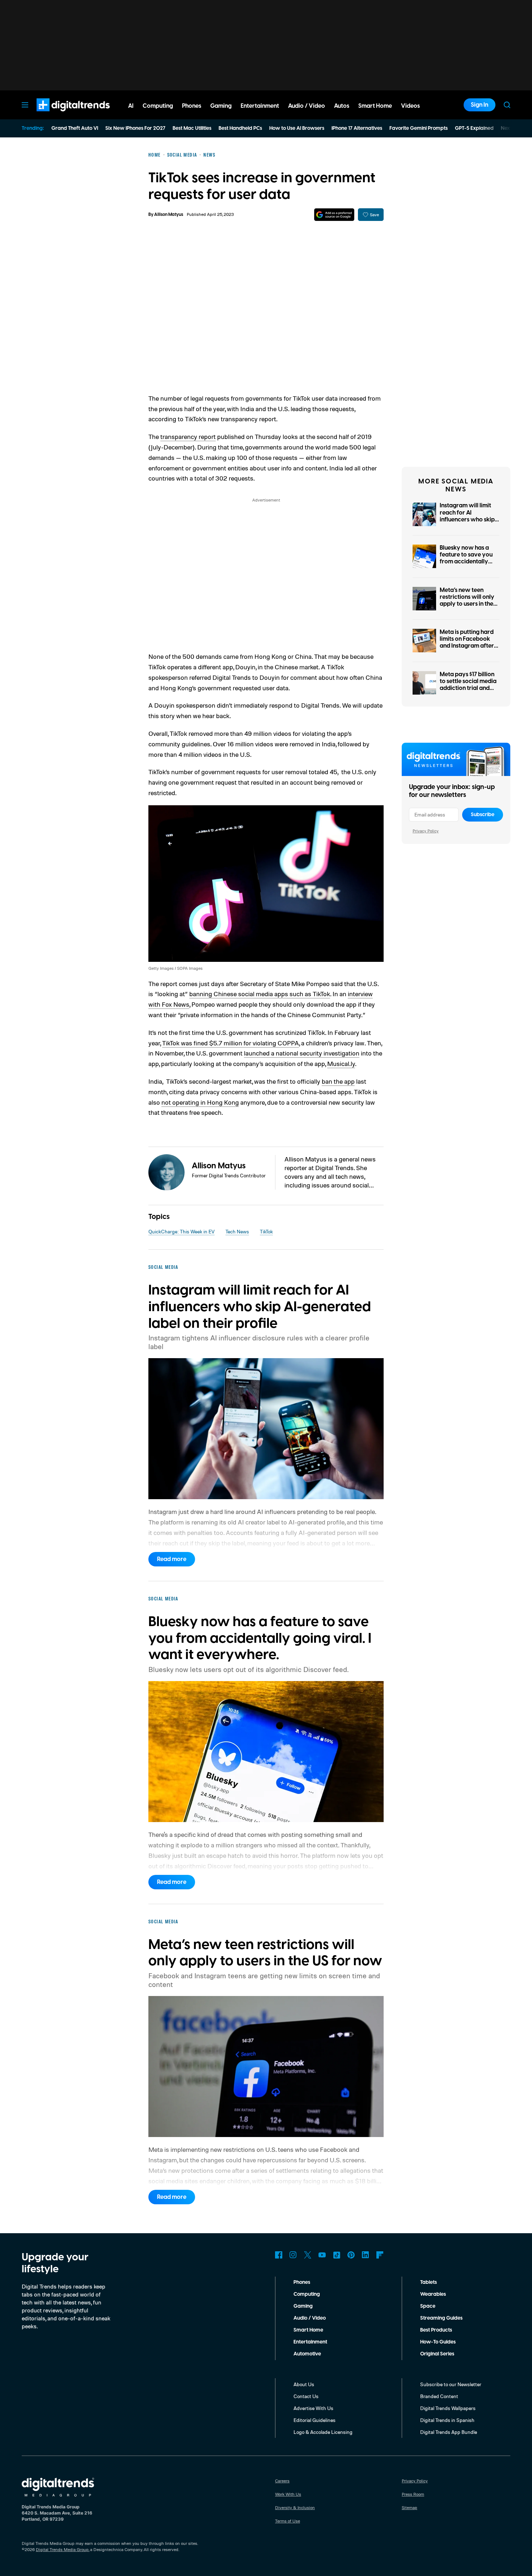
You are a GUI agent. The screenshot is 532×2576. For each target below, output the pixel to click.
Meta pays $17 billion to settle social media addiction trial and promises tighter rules (469, 685)
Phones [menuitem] (192, 106)
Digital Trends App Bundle (449, 2432)
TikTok (266, 1231)
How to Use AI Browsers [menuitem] (297, 128)
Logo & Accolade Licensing (323, 2432)
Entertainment (310, 2342)
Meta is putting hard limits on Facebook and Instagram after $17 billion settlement (467, 643)
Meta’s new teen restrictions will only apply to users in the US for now (467, 601)
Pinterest (351, 2255)
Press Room (413, 2494)
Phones (302, 2282)
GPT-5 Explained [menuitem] (474, 128)
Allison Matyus (169, 215)
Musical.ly (341, 1063)
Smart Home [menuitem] (375, 106)
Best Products (436, 2330)
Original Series (437, 2354)
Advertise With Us (313, 2408)
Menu (25, 105)
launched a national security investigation (302, 1053)
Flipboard (380, 2255)
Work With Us (288, 2494)
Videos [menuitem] (410, 106)
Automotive (307, 2354)
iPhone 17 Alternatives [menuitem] (357, 128)
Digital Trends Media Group (62, 2549)
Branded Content (439, 2396)
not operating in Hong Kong (200, 1102)
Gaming (303, 2306)
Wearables (433, 2294)
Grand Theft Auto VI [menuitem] (75, 128)
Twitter (308, 2255)
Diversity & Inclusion (295, 2507)
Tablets (428, 2282)
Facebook (279, 2255)
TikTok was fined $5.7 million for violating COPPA (231, 1043)
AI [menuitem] (131, 106)
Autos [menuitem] (342, 106)
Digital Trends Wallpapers (448, 2408)
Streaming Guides (441, 2318)
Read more (172, 1559)
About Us (304, 2384)
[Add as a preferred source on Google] (334, 215)
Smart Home (308, 2330)
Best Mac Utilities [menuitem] (192, 128)
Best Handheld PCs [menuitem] (240, 128)
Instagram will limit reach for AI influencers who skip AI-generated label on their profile (469, 519)
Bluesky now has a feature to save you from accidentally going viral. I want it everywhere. (466, 562)
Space (428, 2306)
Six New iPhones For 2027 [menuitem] (135, 128)
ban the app (338, 1081)
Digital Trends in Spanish (447, 2420)
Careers (282, 2481)
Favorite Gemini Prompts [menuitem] (419, 128)
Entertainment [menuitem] (260, 106)
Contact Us (306, 2396)
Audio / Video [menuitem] (307, 106)
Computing (307, 2294)
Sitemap (409, 2507)
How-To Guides (438, 2342)
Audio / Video (310, 2318)
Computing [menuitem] (158, 106)
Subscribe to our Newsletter (451, 2384)
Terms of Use (288, 2521)
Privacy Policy (426, 831)
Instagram (293, 2255)
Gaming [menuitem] (221, 106)
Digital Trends (60, 115)
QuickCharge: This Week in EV (181, 1231)
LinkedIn (366, 2255)
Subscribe (483, 815)
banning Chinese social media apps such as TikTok (260, 994)
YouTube (322, 2255)
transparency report (188, 436)
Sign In (480, 105)
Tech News (237, 1231)
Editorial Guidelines (314, 2420)
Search (507, 105)
